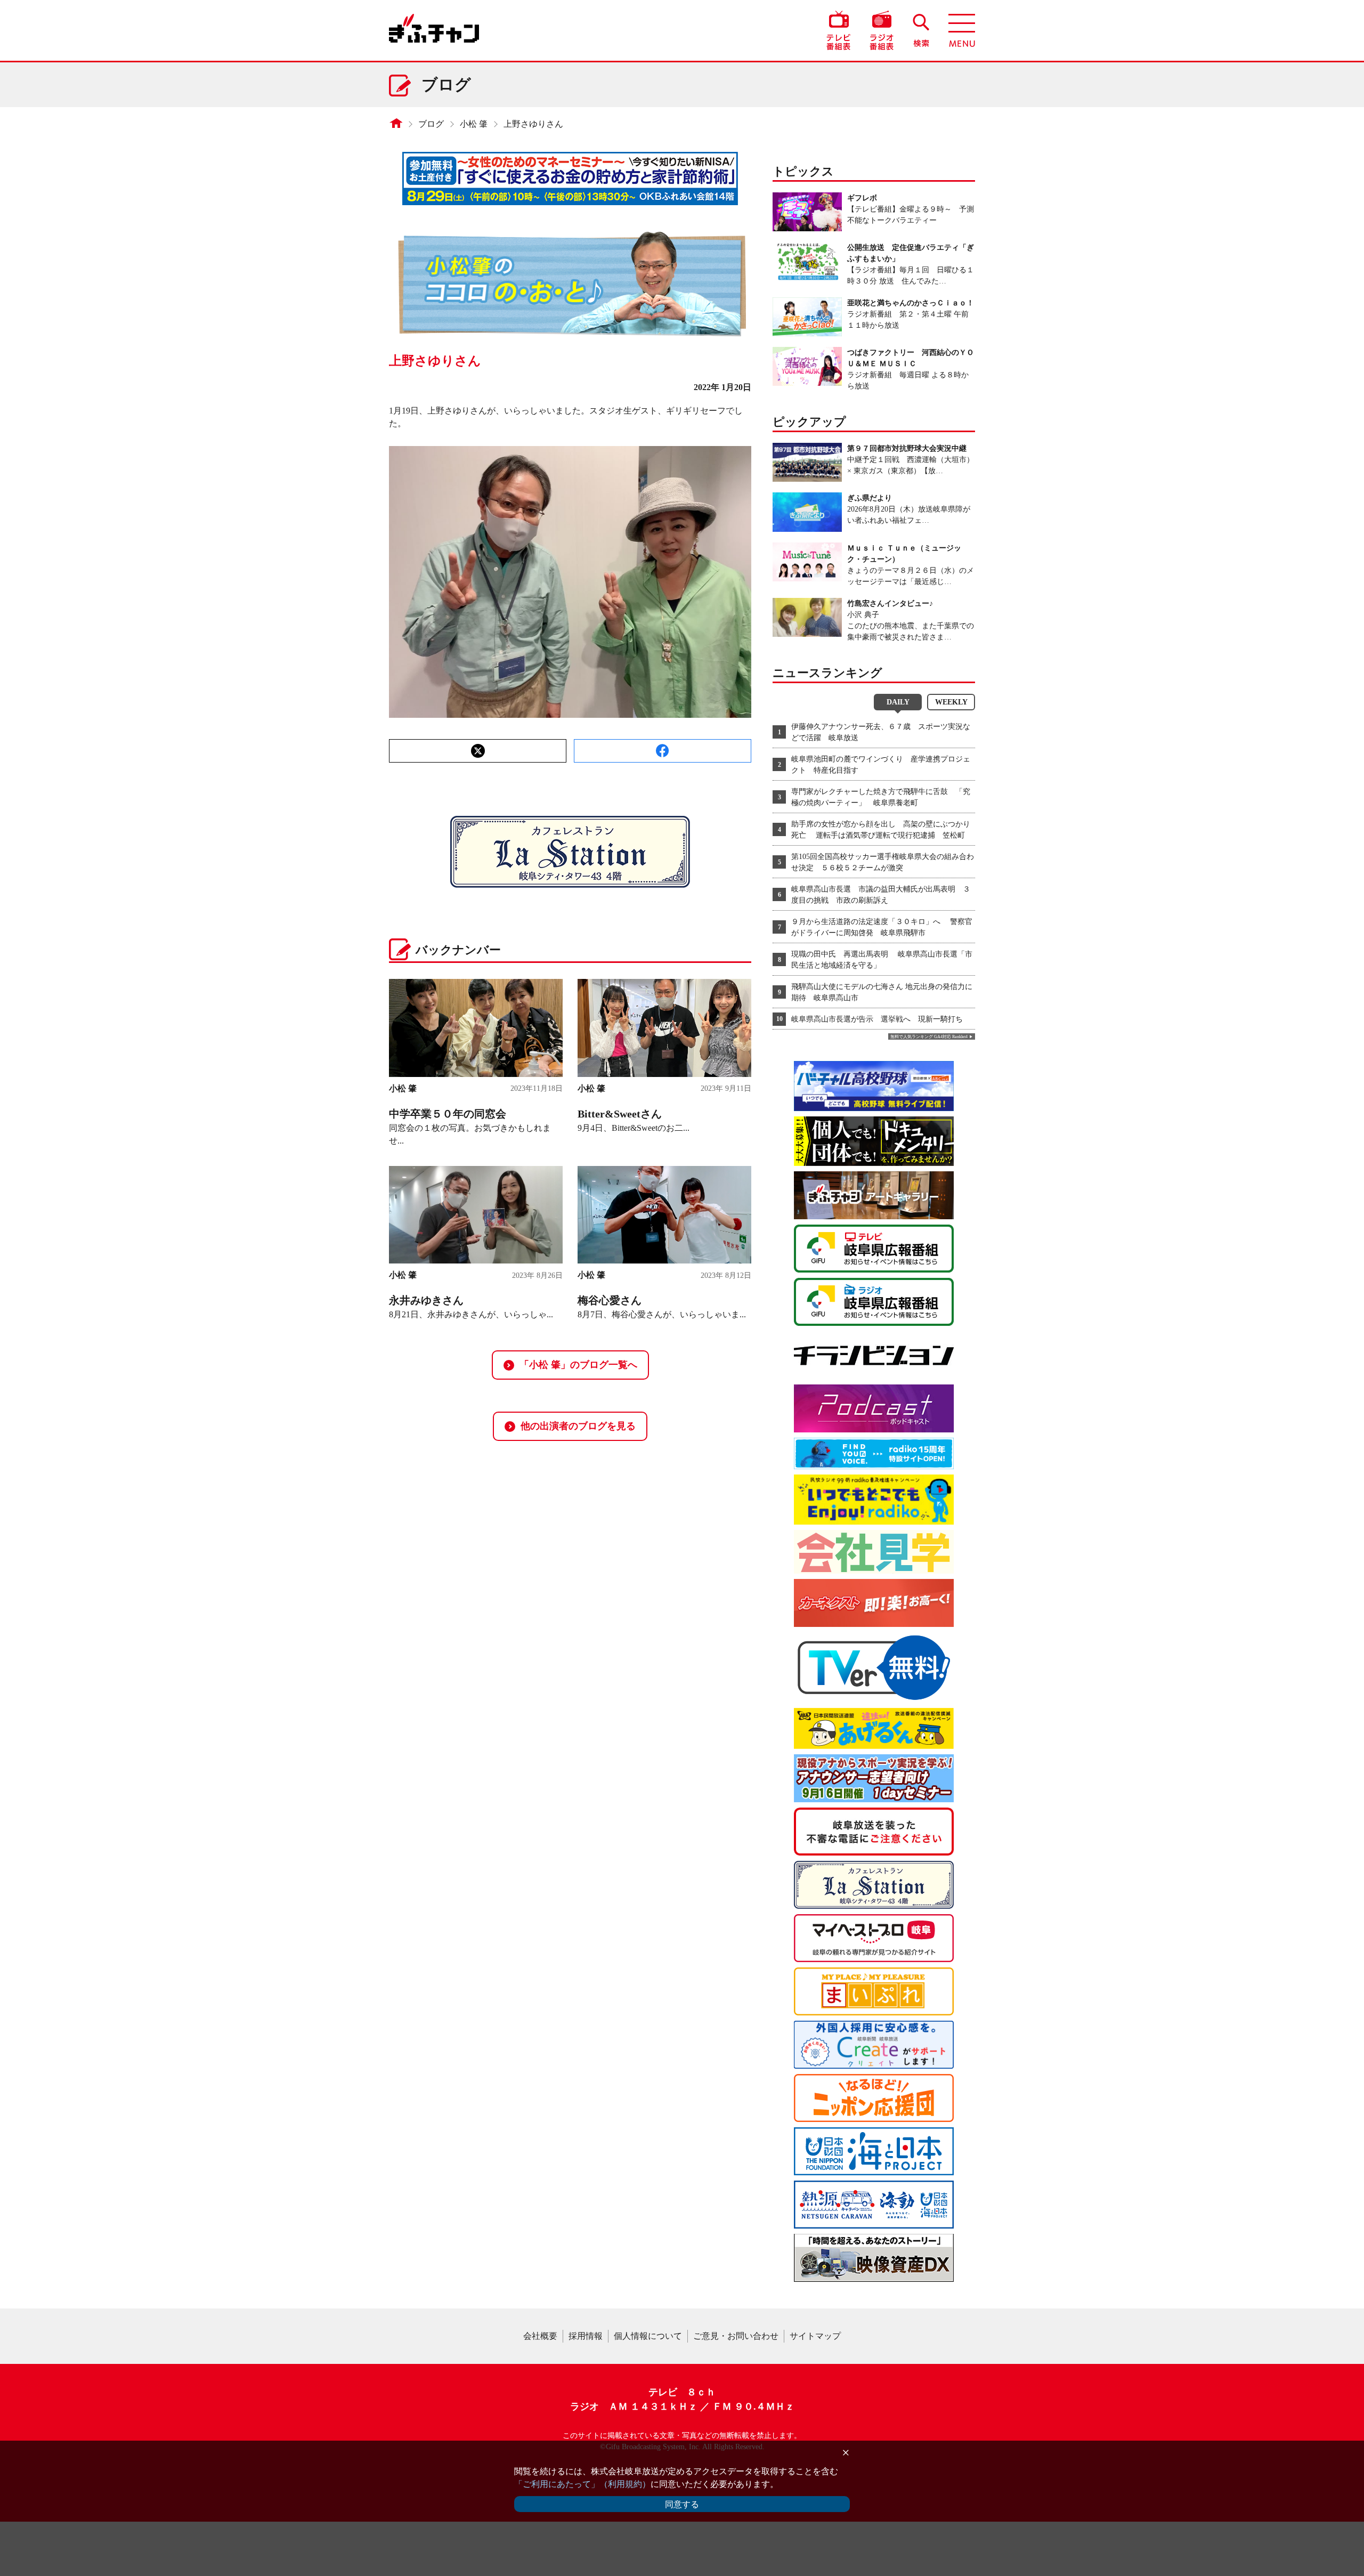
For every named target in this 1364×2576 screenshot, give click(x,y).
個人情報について (648, 2336)
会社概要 (540, 2336)
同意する (682, 2504)
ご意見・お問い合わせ (736, 2336)
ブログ (431, 124)
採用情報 (586, 2336)
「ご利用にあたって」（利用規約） (582, 2484)
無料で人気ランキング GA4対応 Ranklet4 (929, 1037)
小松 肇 (474, 124)
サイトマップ (815, 2336)
